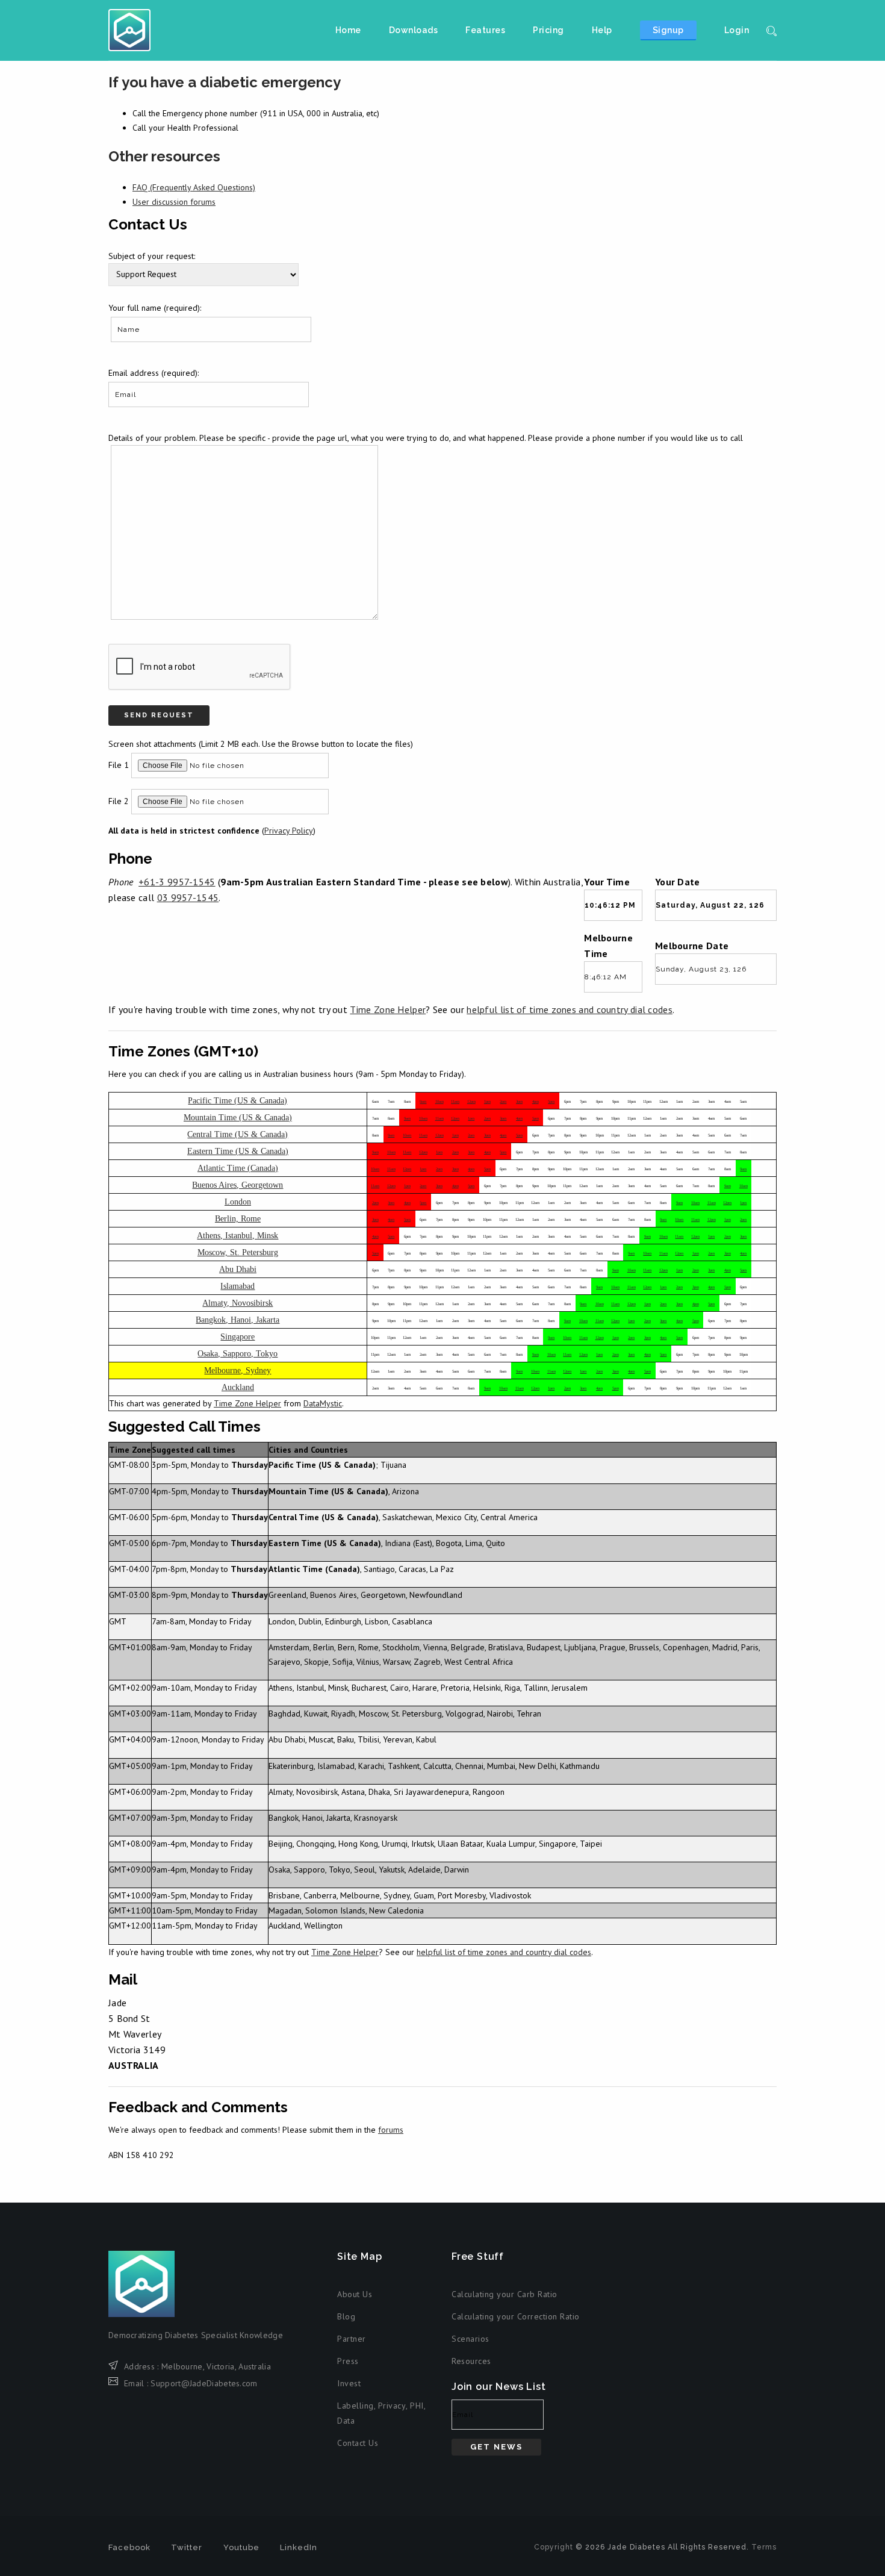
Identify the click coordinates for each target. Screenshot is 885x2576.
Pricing (548, 30)
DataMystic (323, 1403)
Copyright (554, 2547)
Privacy (392, 2406)
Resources (471, 2361)
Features (485, 30)
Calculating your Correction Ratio (516, 2316)
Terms (764, 2547)
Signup (668, 30)
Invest (349, 2383)
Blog (346, 2316)
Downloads (414, 30)
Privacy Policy (289, 831)
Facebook (129, 2547)
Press (348, 2361)
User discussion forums (174, 202)
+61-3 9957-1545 (177, 882)
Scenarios (470, 2339)
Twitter (187, 2547)
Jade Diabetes (129, 30)
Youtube (241, 2547)
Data (346, 2421)
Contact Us (358, 2443)
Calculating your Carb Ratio (505, 2294)
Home (348, 30)
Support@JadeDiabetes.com (204, 2383)
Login (737, 30)
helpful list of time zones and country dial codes (570, 1009)
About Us (355, 2294)
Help (602, 30)
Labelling (356, 2406)
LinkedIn (299, 2547)
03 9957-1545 (188, 897)
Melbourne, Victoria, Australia (216, 2366)
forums (391, 2130)
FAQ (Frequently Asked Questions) (194, 187)
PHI (417, 2406)
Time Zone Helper (388, 1009)
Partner (352, 2339)
